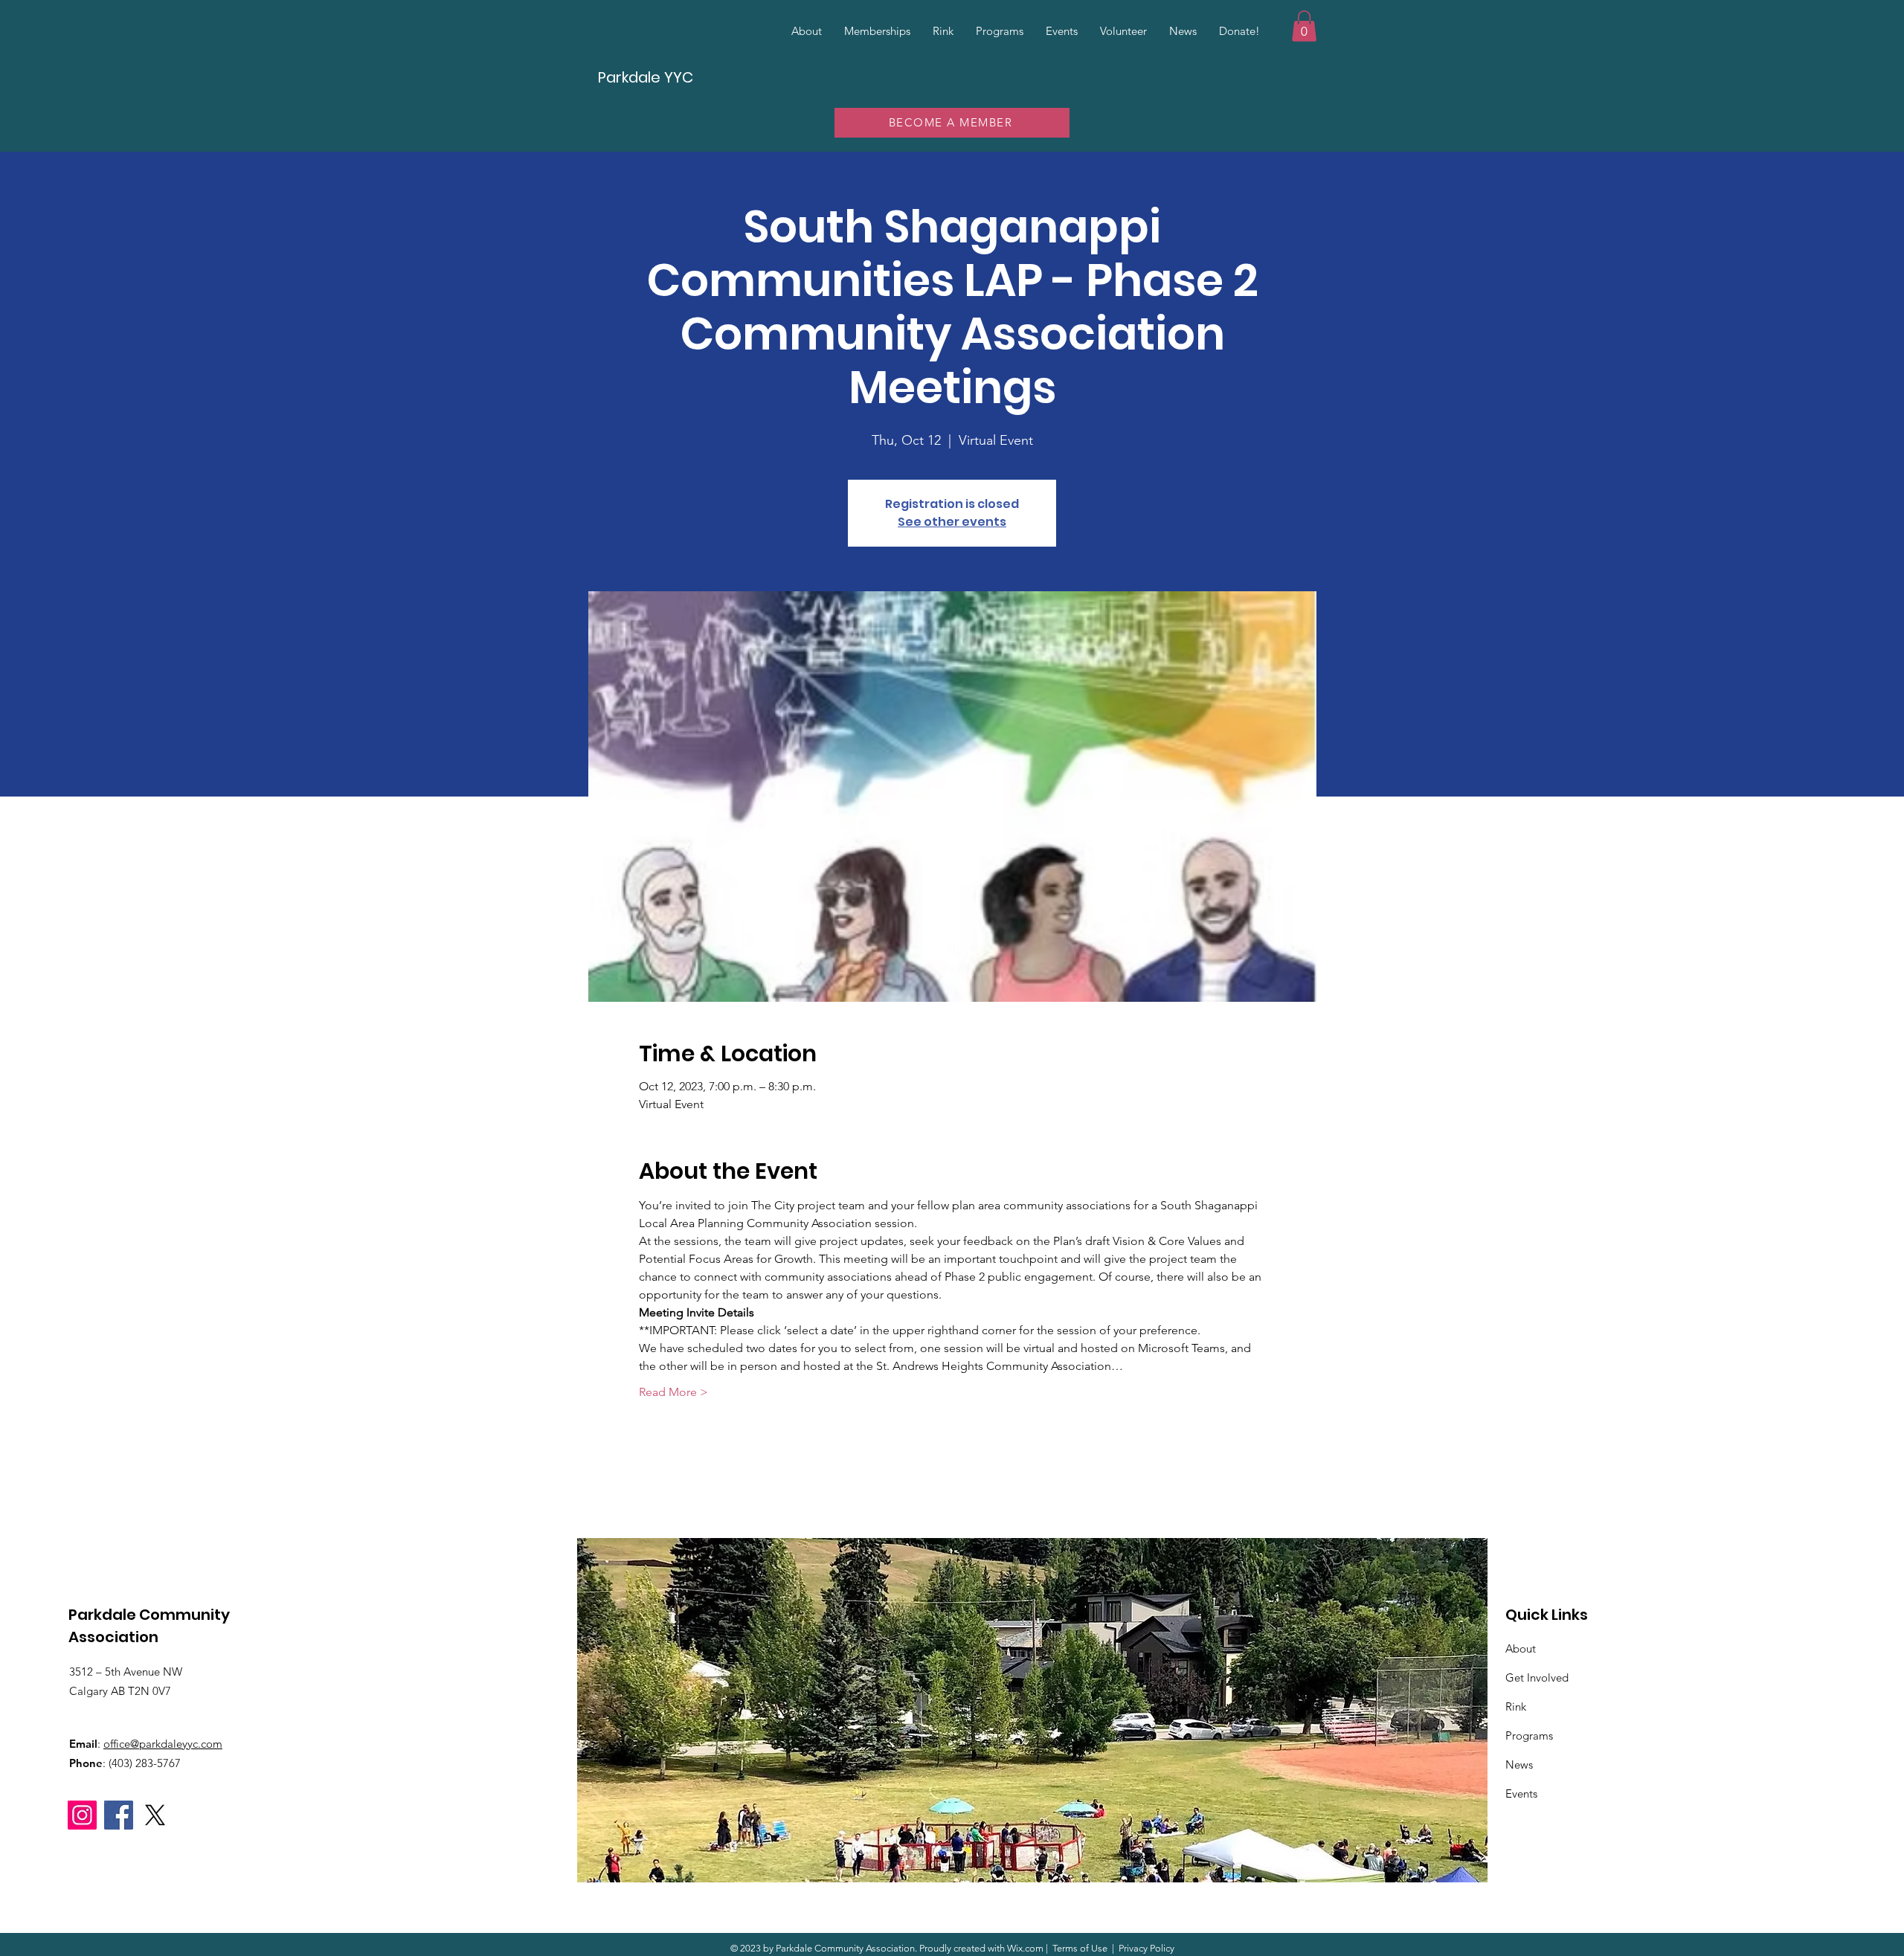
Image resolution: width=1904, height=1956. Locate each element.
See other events (952, 522)
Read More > (673, 1392)
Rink (1516, 1706)
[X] (155, 1815)
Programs (1529, 1735)
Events (1521, 1793)
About (1521, 1648)
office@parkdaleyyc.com (163, 1744)
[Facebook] (119, 1815)
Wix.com (1025, 1948)
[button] (1304, 26)
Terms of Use (1080, 1948)
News (1519, 1764)
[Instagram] (82, 1815)
